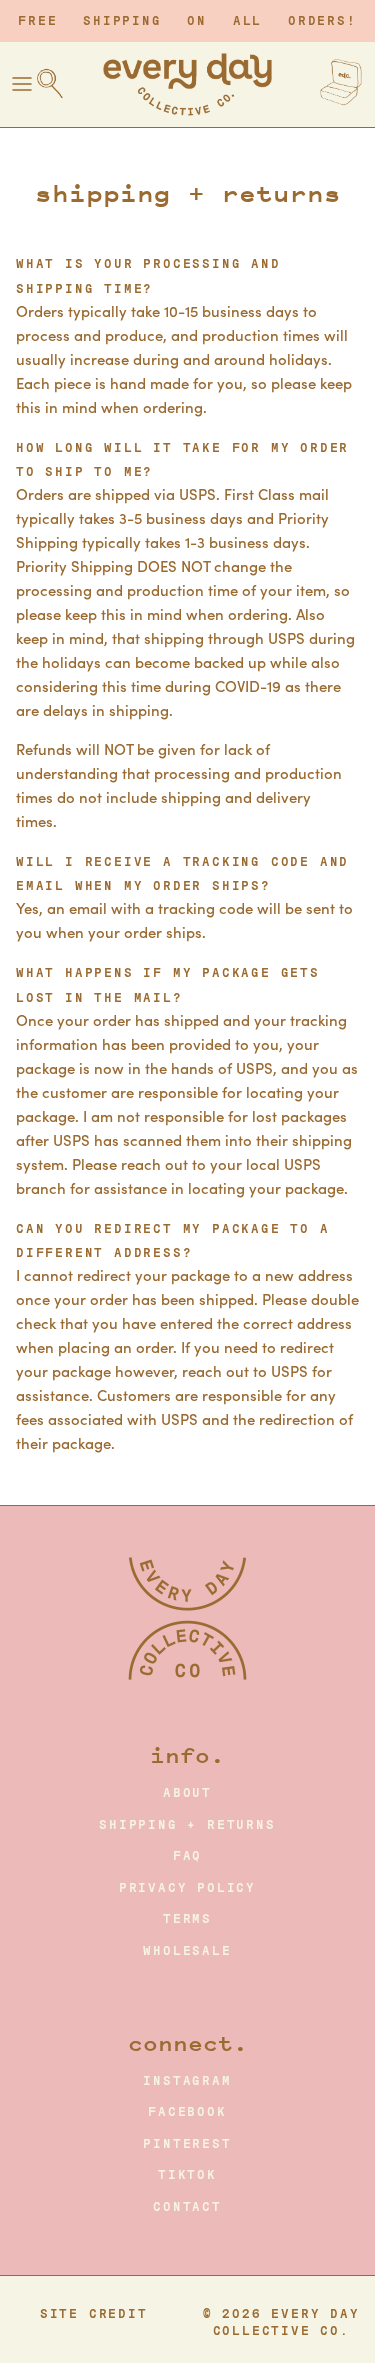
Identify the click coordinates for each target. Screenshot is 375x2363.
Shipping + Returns (187, 1825)
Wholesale (187, 1951)
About (187, 1793)
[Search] (60, 84)
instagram (187, 2081)
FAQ (187, 1856)
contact (187, 2207)
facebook (187, 2112)
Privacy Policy (187, 1888)
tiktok (187, 2175)
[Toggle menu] (22, 84)
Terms (187, 1919)
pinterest (187, 2144)
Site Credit (94, 2314)
